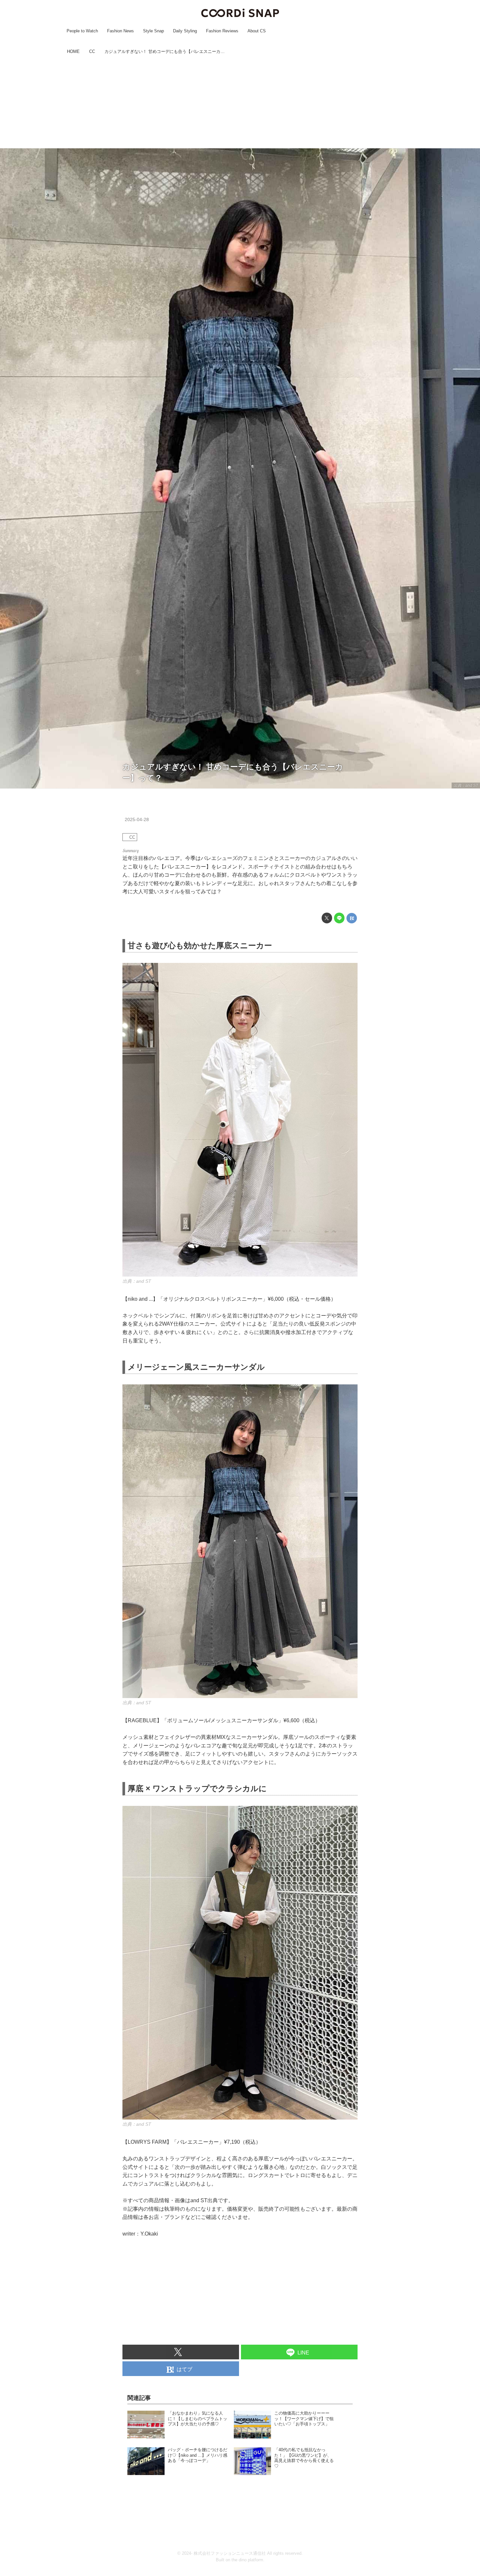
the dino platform (247, 2560)
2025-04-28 (137, 819)
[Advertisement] (240, 102)
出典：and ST (466, 785)
